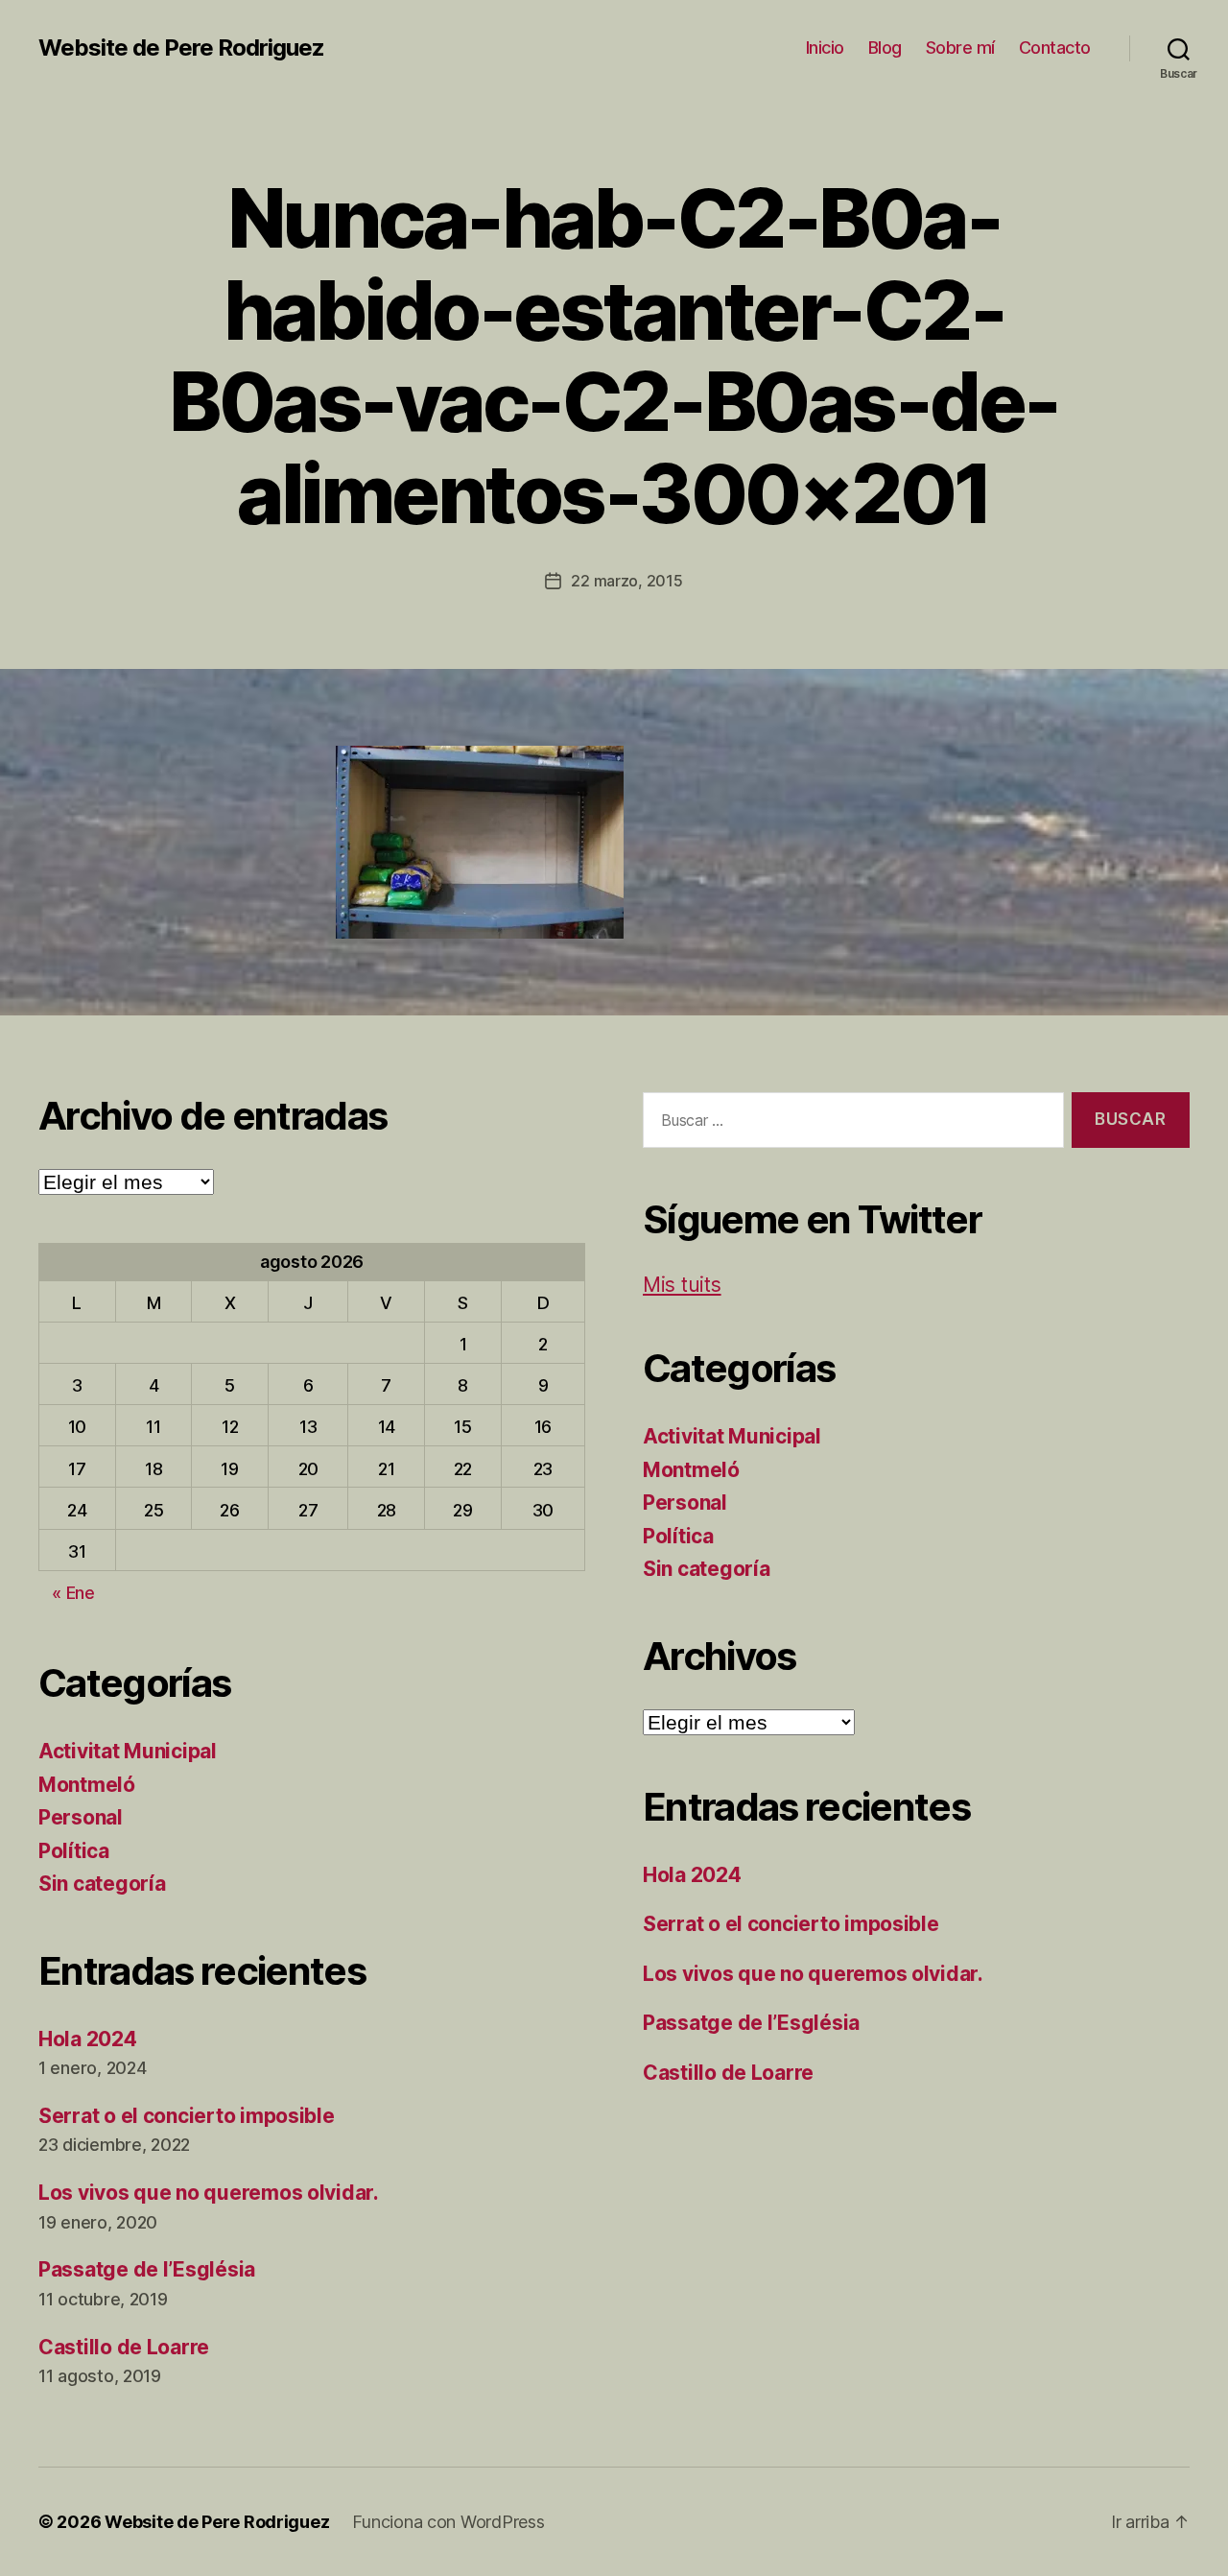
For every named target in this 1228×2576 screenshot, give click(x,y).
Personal (81, 1817)
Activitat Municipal (128, 1751)
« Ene (73, 1593)
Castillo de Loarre (124, 2347)
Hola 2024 (88, 2039)
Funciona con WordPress (448, 2522)
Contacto (1055, 48)
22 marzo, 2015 (626, 581)
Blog (885, 48)
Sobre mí (960, 48)
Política (74, 1851)
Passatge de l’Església (147, 2269)
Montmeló (87, 1785)
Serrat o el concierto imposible (187, 2116)
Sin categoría (102, 1884)
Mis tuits (682, 1285)
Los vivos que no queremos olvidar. (209, 2193)
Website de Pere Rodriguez (181, 48)
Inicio (825, 48)
